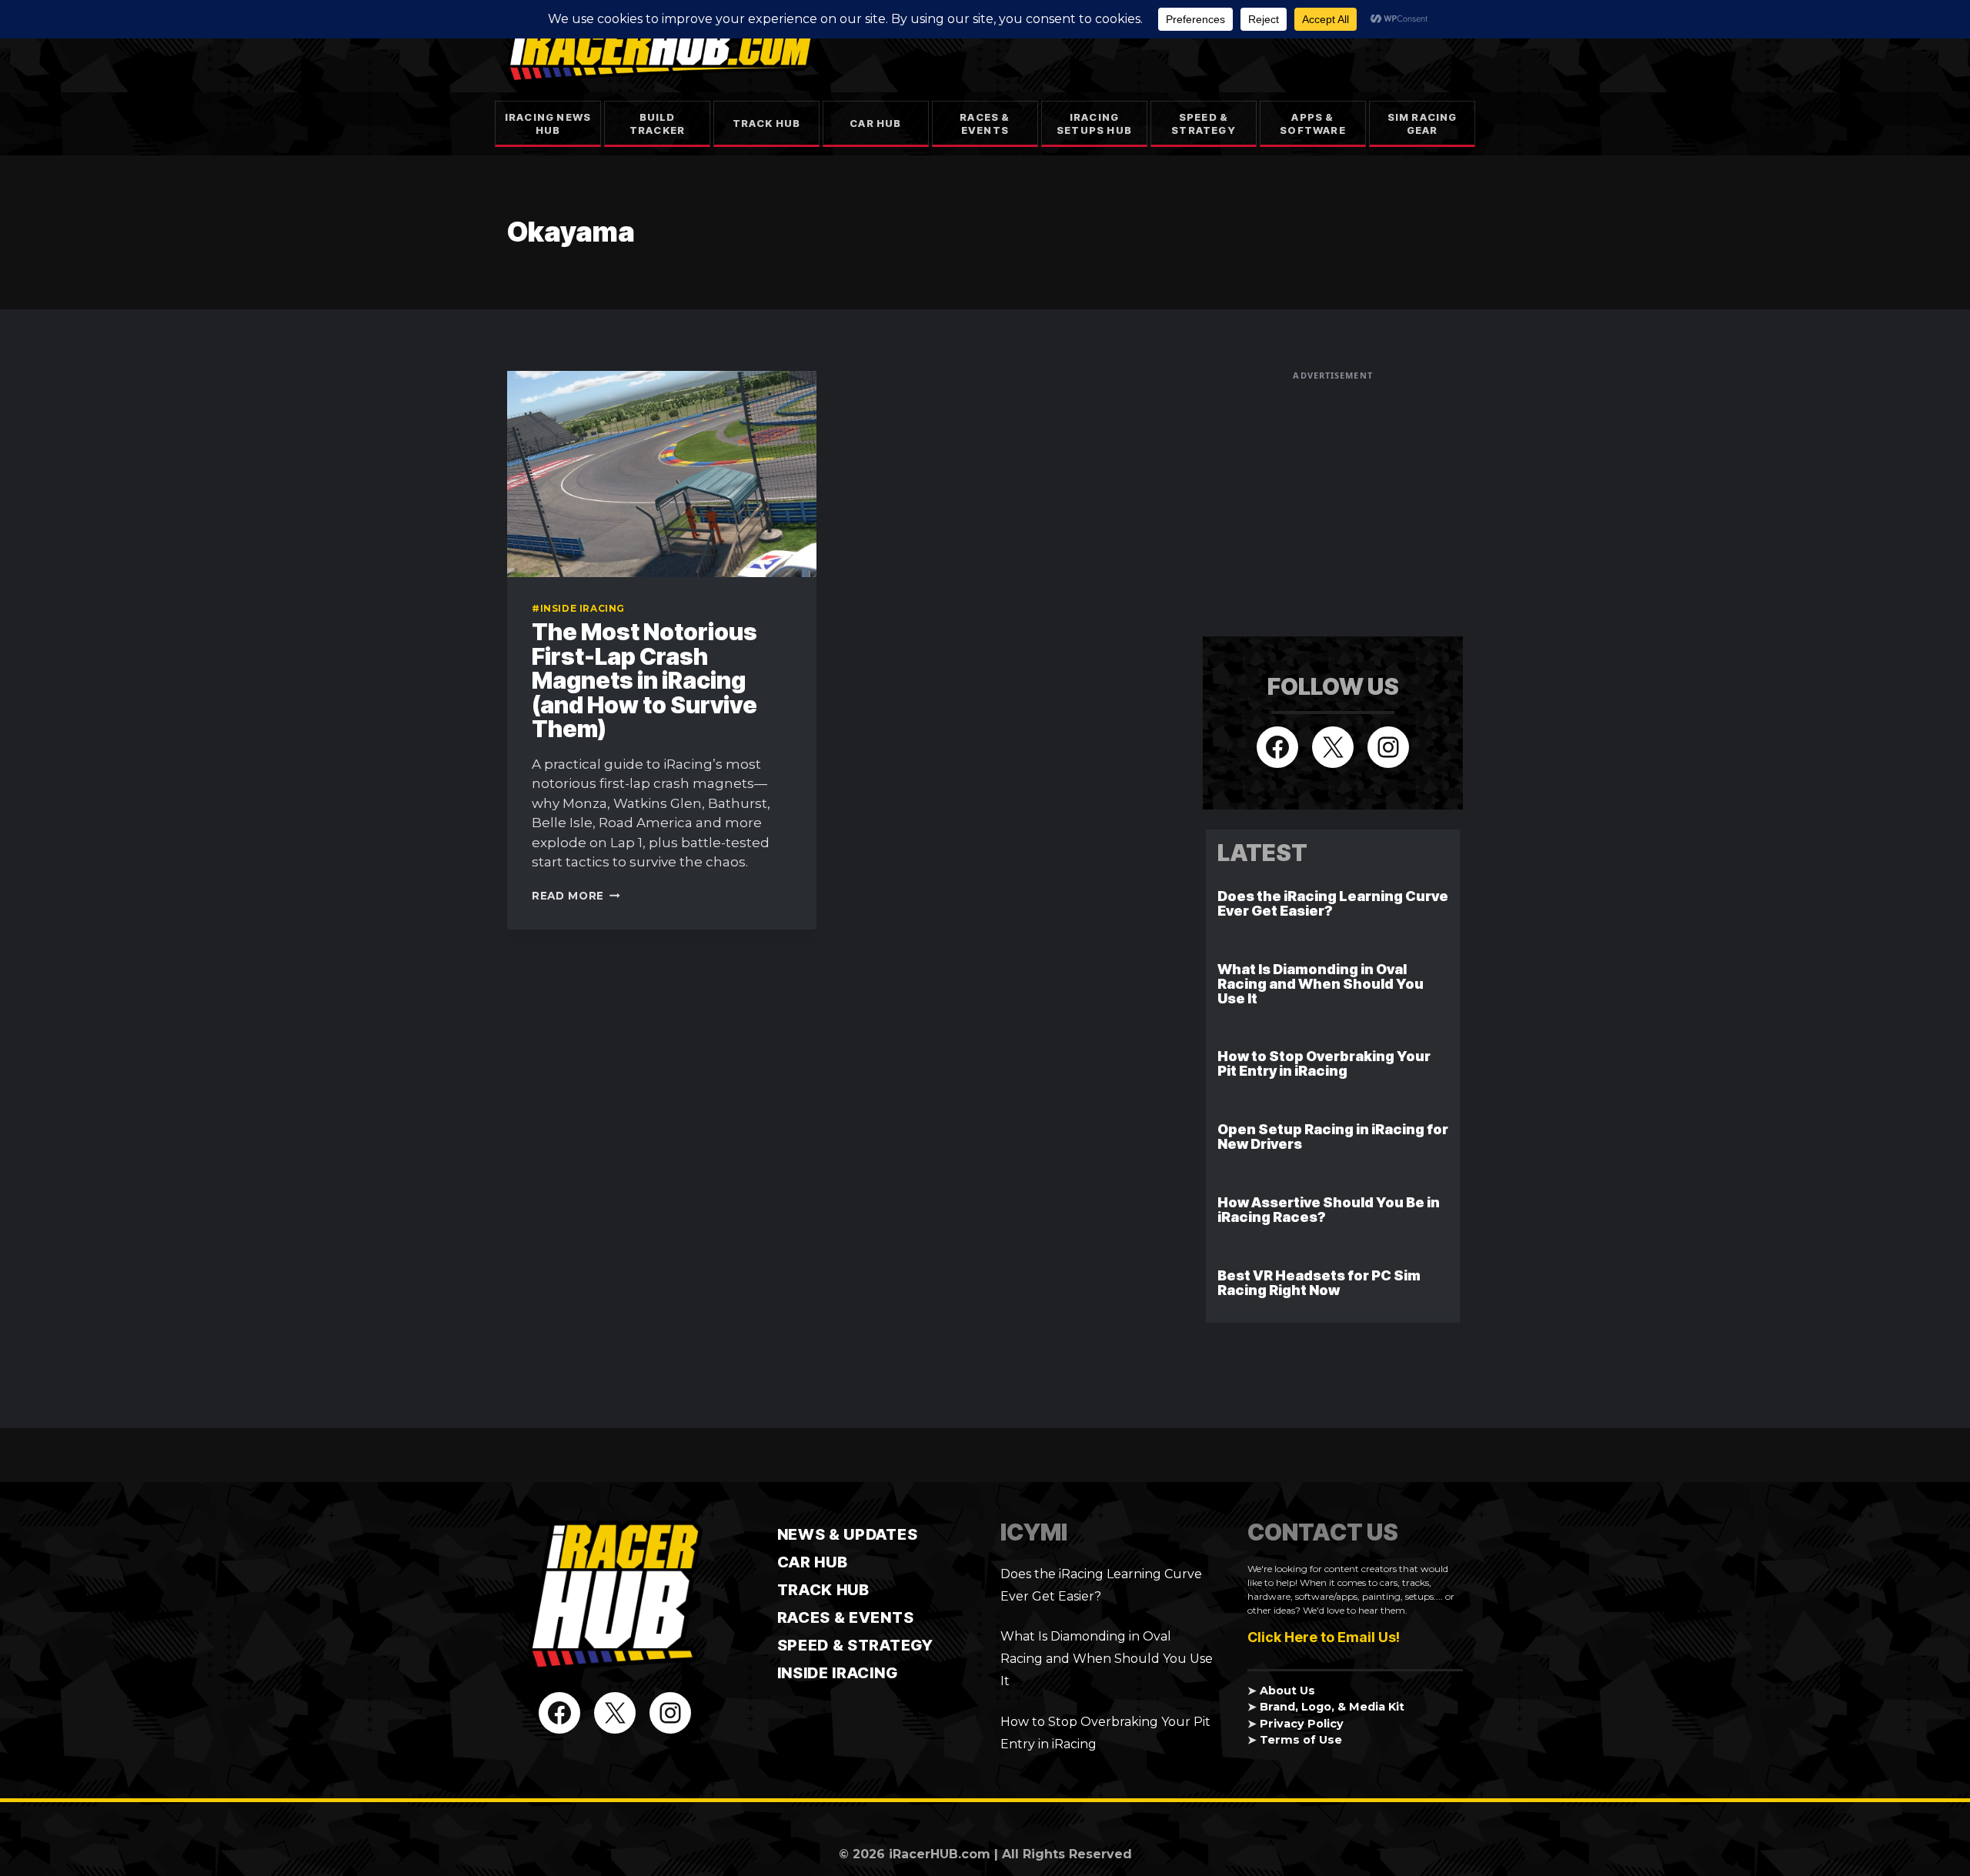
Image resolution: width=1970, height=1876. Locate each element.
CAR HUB (813, 1562)
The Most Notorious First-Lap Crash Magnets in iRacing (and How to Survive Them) (644, 680)
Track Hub (767, 123)
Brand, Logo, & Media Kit (1332, 1707)
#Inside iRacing (578, 608)
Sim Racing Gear (1422, 124)
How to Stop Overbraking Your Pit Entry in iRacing (1324, 1063)
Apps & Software (1313, 124)
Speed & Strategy (1204, 124)
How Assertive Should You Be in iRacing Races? (1329, 1210)
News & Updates (848, 1534)
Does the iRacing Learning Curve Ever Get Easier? (1333, 903)
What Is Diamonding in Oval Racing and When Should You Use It (1321, 984)
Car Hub (875, 123)
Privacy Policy (1302, 1724)
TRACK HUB (823, 1590)
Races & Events (985, 124)
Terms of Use (1301, 1740)
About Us (1287, 1691)
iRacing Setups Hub (1094, 124)
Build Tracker (657, 124)
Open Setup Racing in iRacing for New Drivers (1333, 1137)
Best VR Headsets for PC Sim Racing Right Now (1319, 1283)
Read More (576, 896)
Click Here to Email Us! (1324, 1637)
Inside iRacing (838, 1673)
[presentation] (662, 474)
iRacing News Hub (548, 124)
